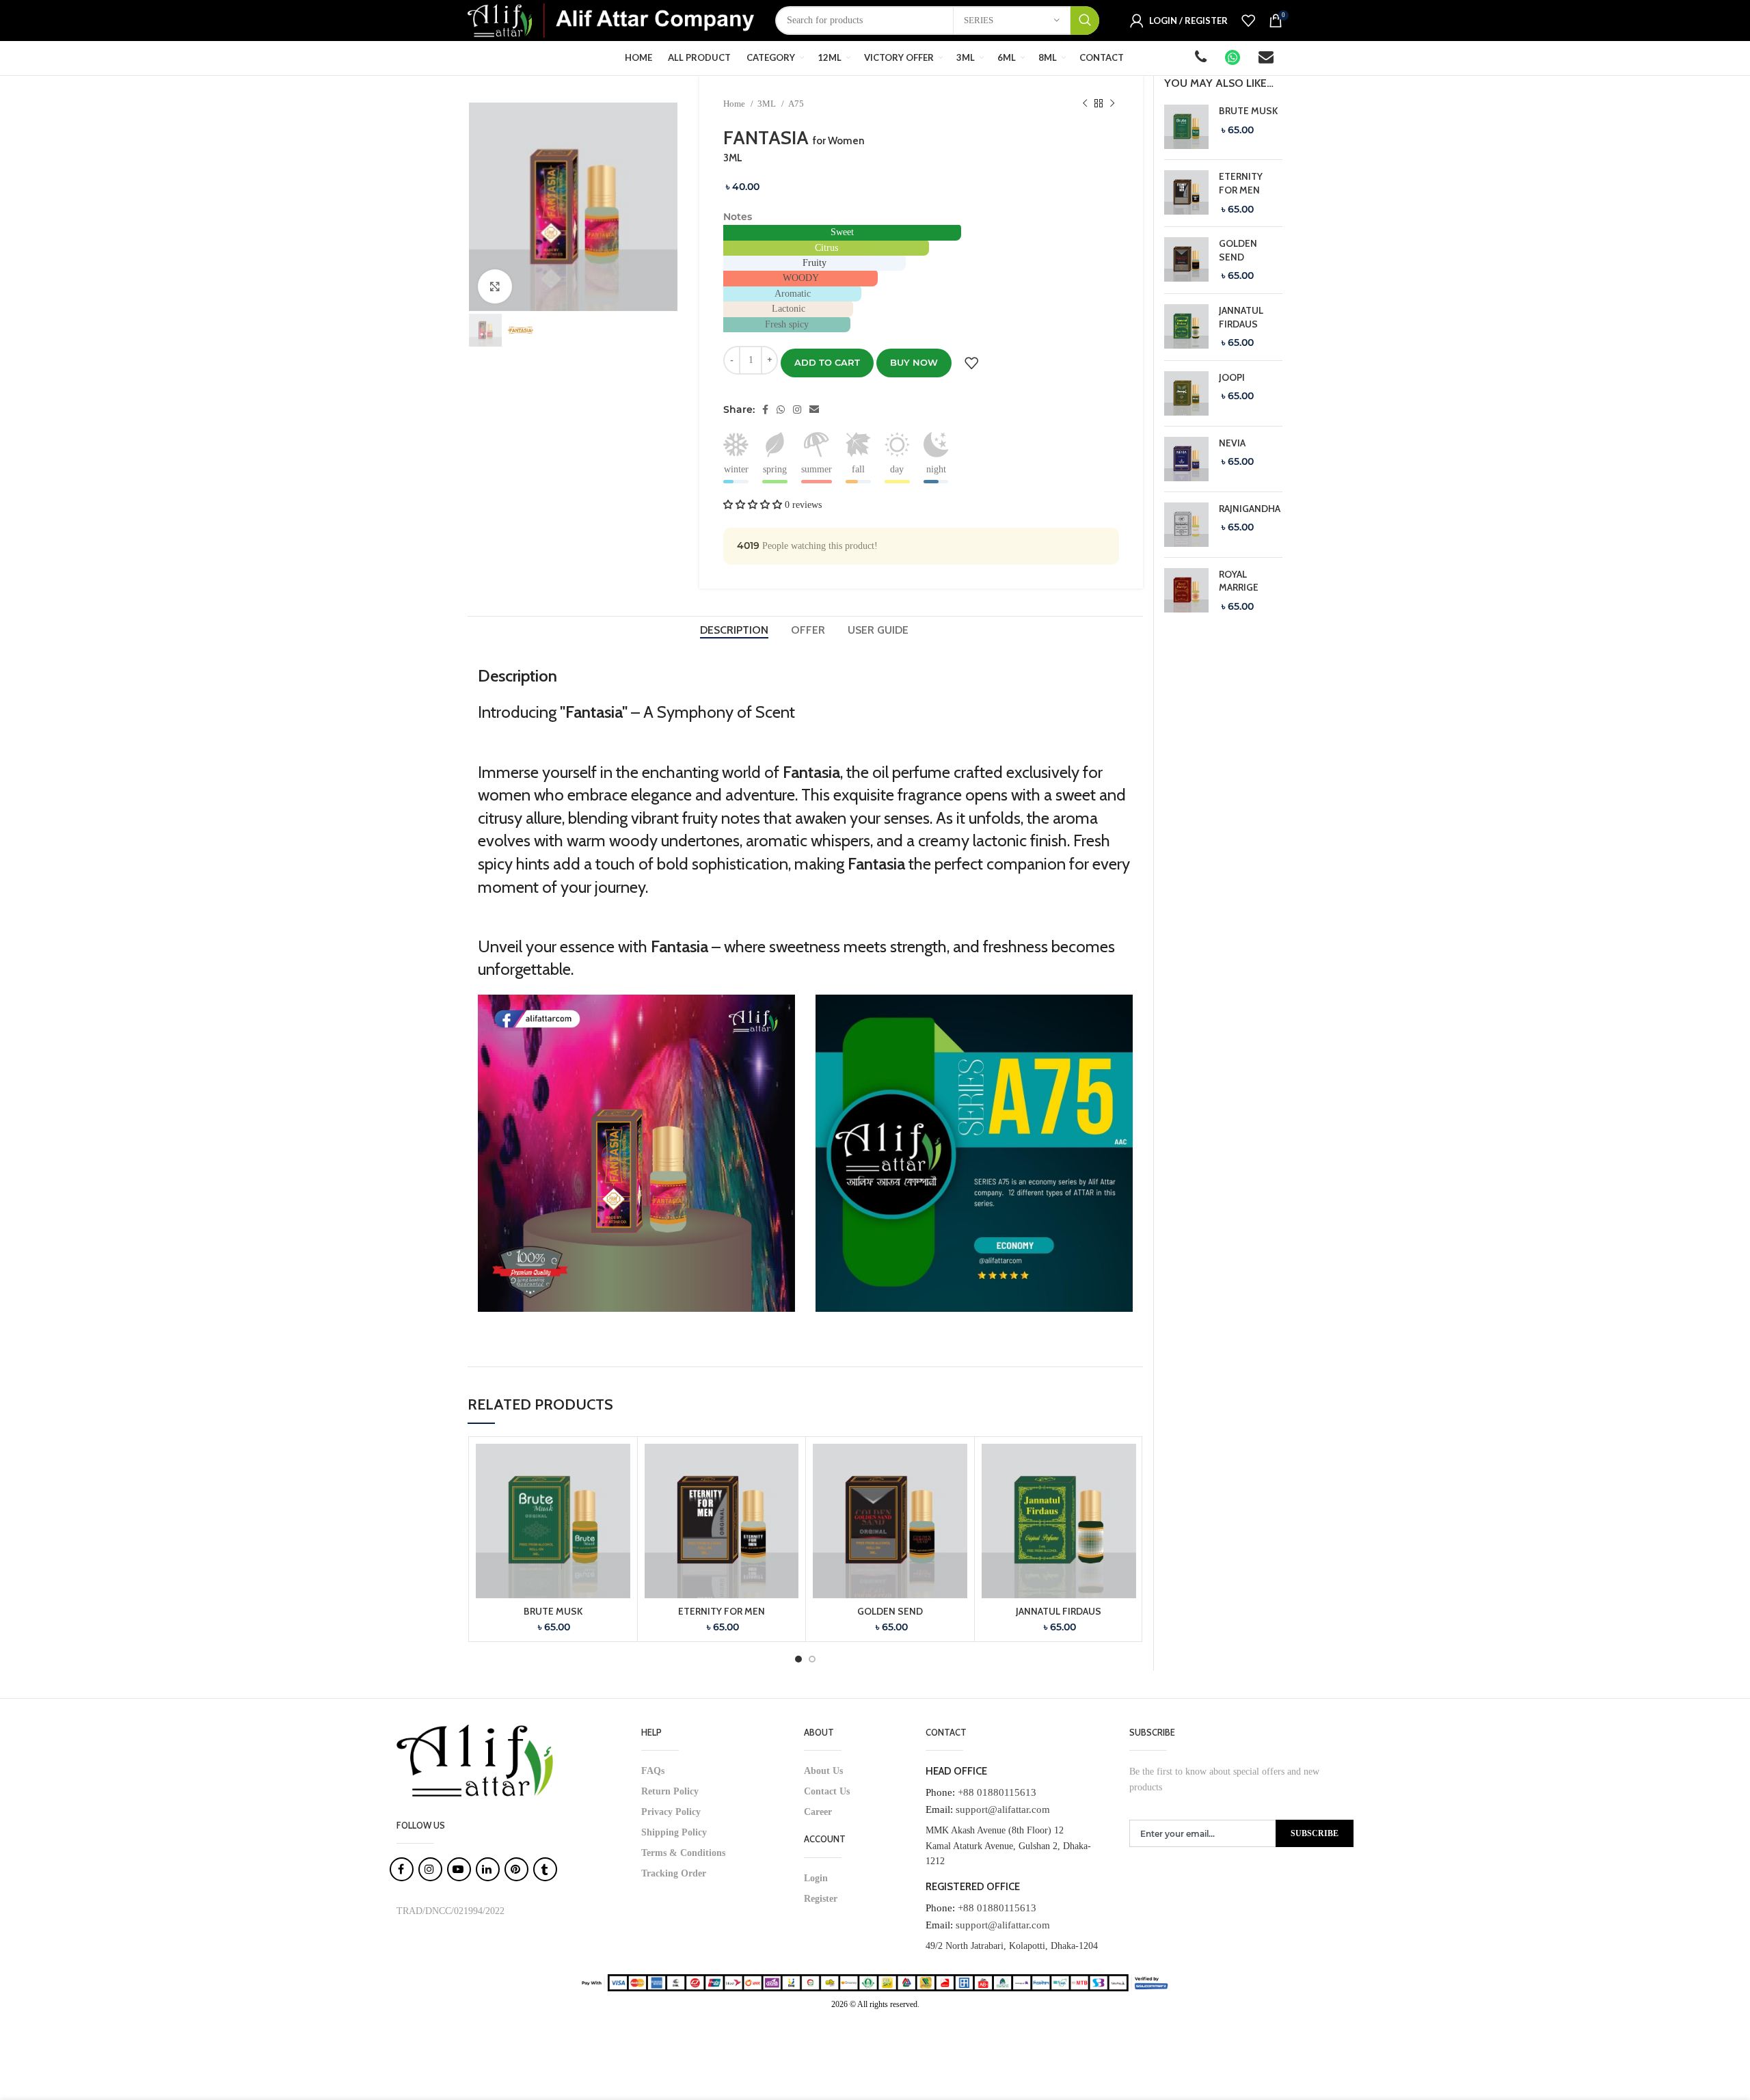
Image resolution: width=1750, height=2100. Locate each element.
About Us (823, 1771)
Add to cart (827, 362)
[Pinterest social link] (797, 409)
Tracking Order (674, 1873)
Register (821, 1899)
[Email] (1267, 59)
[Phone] (1202, 59)
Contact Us (827, 1791)
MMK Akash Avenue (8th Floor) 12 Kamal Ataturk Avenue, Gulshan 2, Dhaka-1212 (1008, 1846)
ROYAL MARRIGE (1239, 581)
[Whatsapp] (1234, 59)
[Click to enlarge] (495, 286)
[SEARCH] (1085, 21)
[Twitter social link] (781, 409)
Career (818, 1812)
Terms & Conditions (683, 1853)
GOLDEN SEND (890, 1611)
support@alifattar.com (1003, 1809)
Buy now (914, 362)
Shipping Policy (674, 1832)
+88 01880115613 (997, 1792)
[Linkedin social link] (814, 409)
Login (816, 1878)
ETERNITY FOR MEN (722, 1611)
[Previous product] (1085, 104)
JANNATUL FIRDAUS (1059, 1611)
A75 (796, 104)
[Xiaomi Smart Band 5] (1186, 127)
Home (735, 104)
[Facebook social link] (765, 409)
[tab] (735, 630)
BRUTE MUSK (553, 1611)
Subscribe (1315, 1833)
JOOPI (1232, 377)
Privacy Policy (671, 1812)
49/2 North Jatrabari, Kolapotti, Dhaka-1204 (1012, 1946)
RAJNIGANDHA (1250, 509)
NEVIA (1232, 443)
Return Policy (670, 1791)
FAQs (653, 1771)
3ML (768, 104)
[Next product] (1112, 104)
